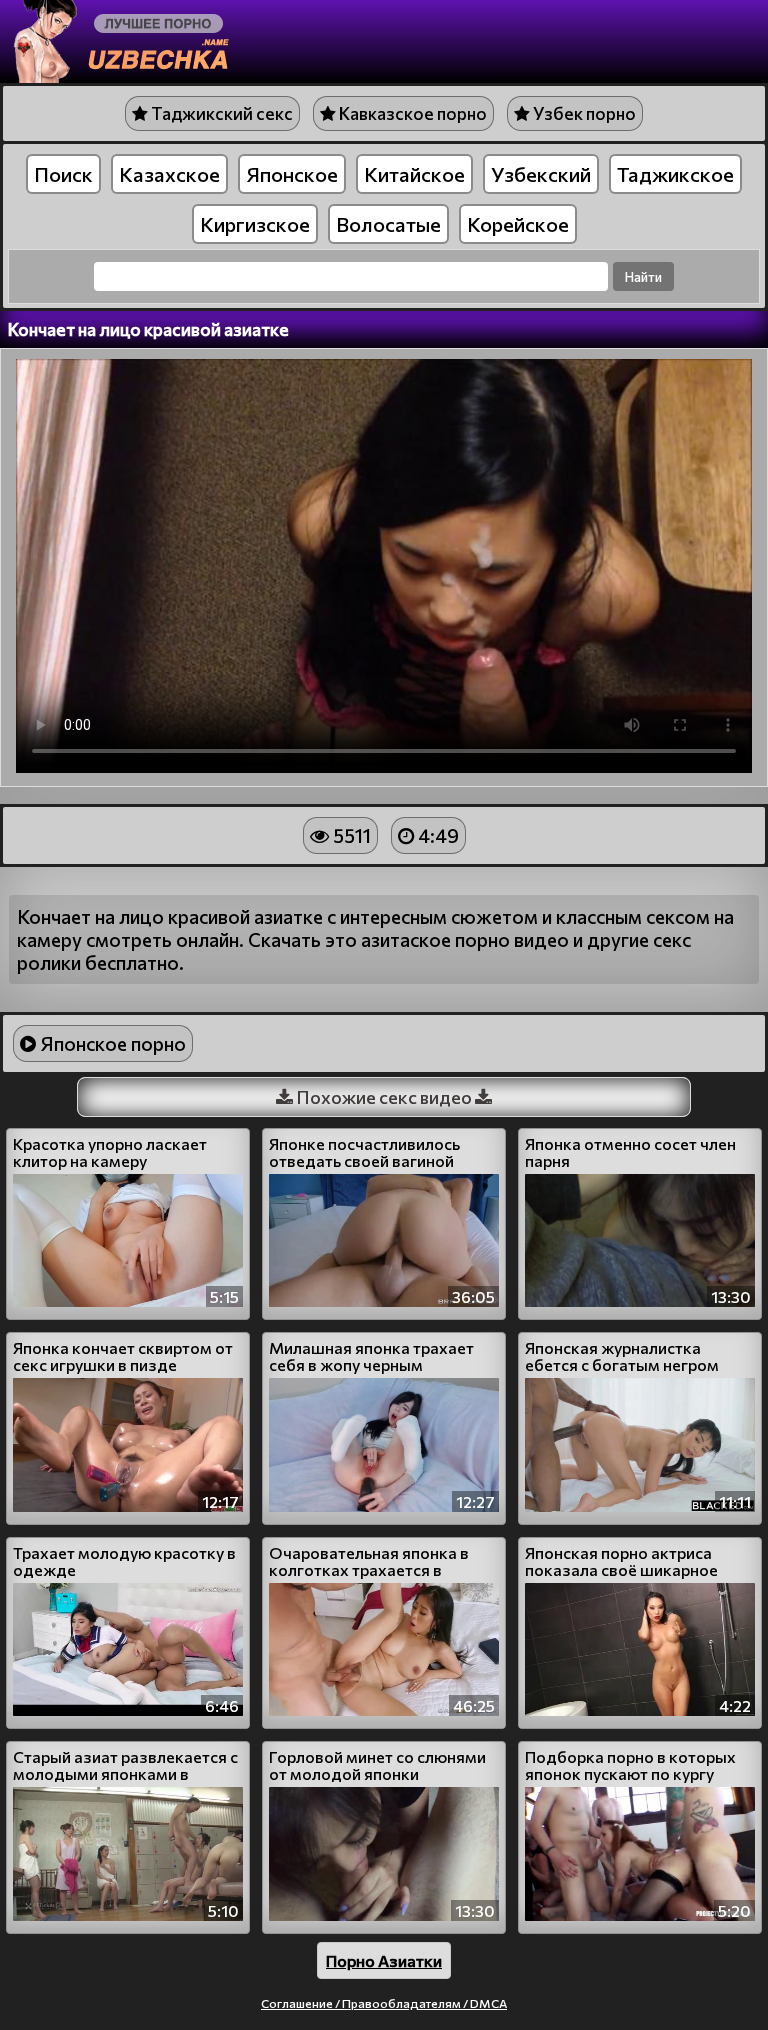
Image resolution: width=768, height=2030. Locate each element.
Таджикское (675, 174)
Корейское (518, 224)
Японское (292, 174)
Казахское (169, 174)
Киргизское (255, 224)
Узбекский (541, 174)
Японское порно (111, 1043)
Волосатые (388, 224)
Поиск (63, 174)
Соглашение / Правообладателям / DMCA (384, 2003)
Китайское (414, 174)
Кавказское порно (411, 113)
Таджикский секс (220, 113)
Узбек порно (583, 113)
